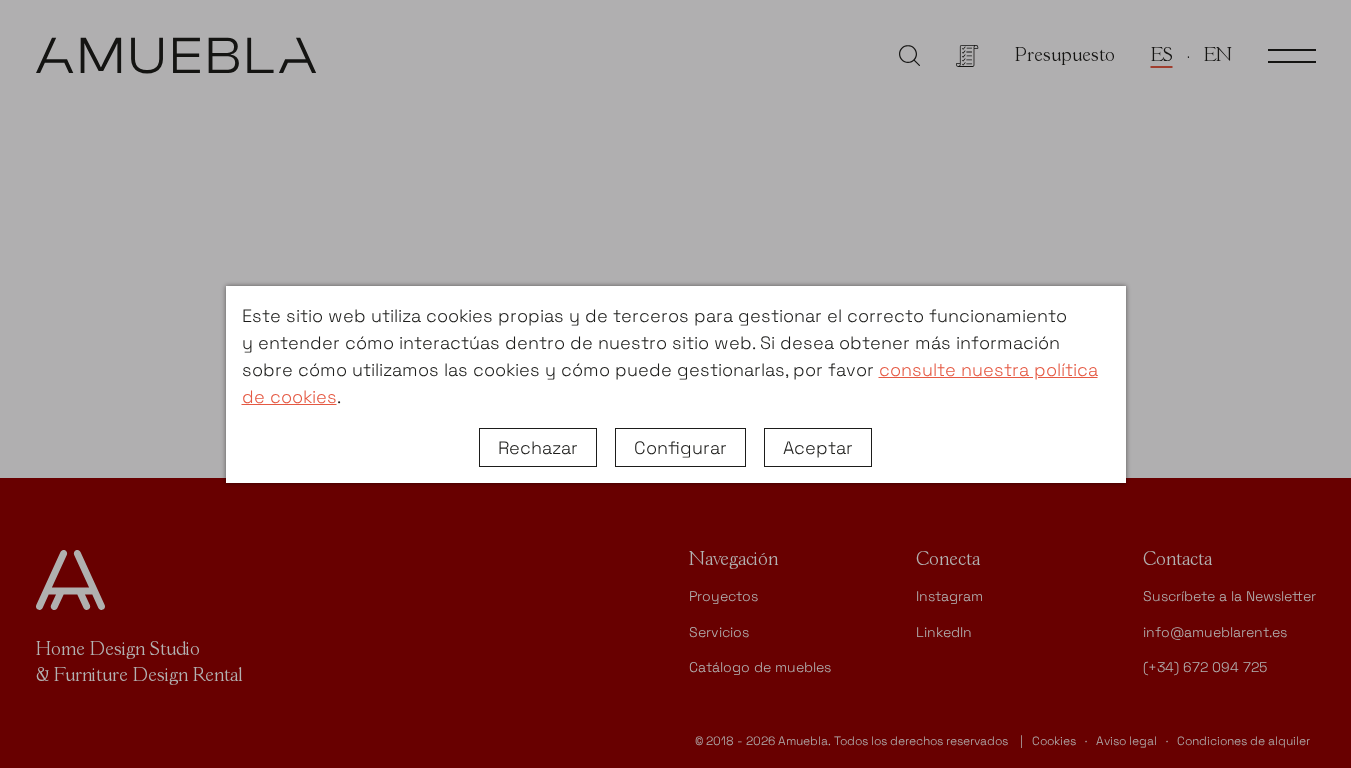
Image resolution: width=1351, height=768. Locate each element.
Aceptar (818, 447)
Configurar (680, 447)
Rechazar (538, 447)
